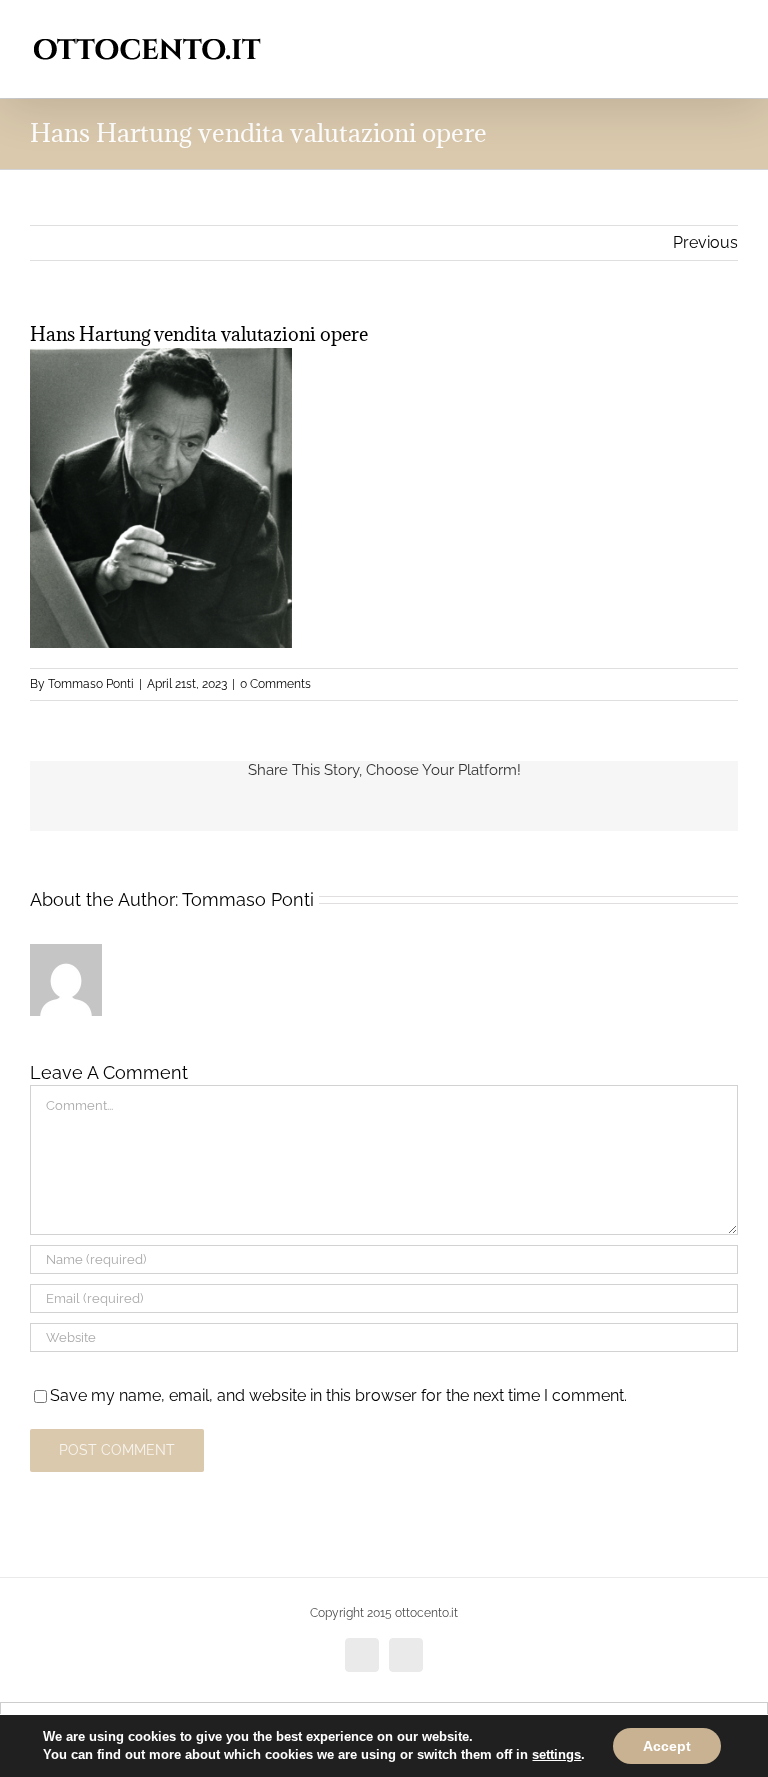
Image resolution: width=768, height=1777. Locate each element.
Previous (705, 242)
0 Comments (275, 684)
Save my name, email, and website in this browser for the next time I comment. (338, 1395)
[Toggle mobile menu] (730, 30)
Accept (667, 1746)
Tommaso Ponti (91, 684)
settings (556, 1754)
